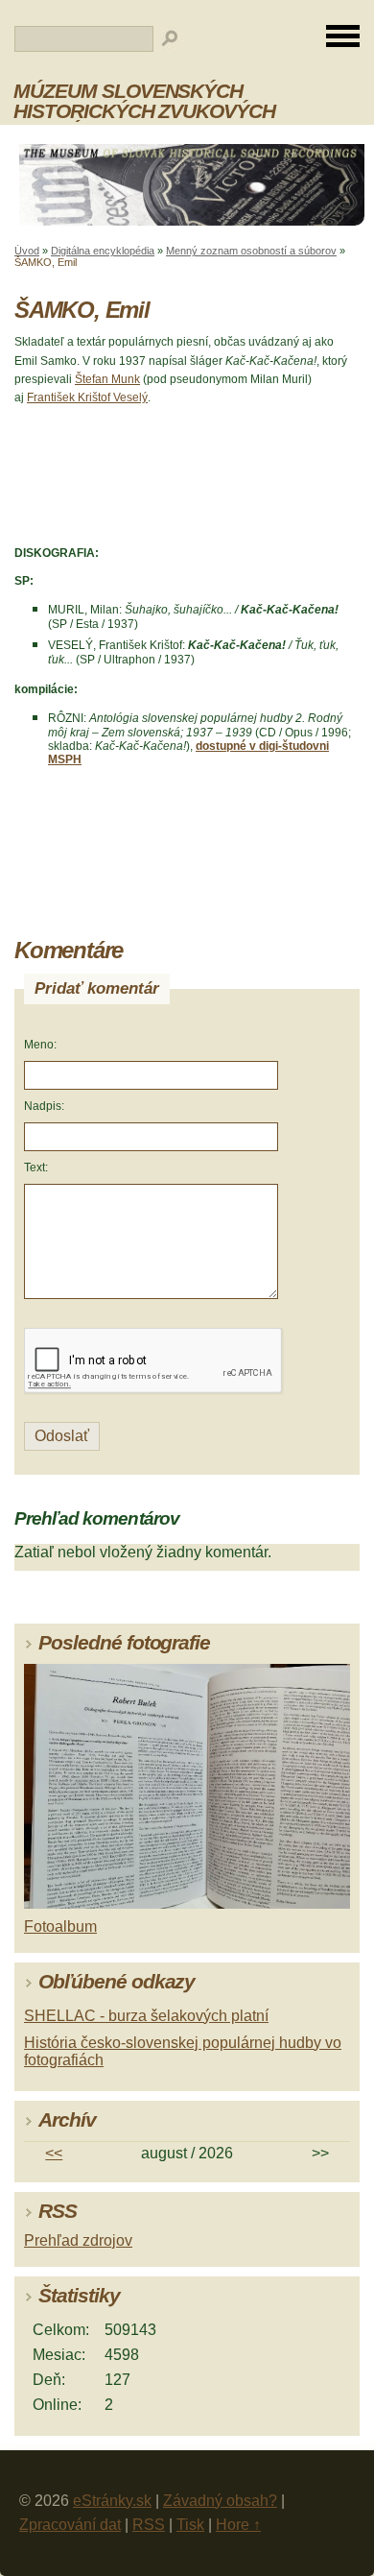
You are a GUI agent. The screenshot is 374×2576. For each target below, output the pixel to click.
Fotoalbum (60, 1926)
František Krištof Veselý (87, 397)
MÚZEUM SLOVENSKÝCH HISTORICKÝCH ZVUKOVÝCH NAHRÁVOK (144, 111)
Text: (36, 1168)
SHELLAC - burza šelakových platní (146, 2016)
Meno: (40, 1045)
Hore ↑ (238, 2525)
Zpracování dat (70, 2525)
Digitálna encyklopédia (103, 251)
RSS (149, 2525)
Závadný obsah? (220, 2501)
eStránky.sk (112, 2501)
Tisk (190, 2525)
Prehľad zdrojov (78, 2240)
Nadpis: (44, 1106)
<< (54, 2153)
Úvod (27, 251)
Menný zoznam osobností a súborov (251, 251)
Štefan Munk (107, 379)
